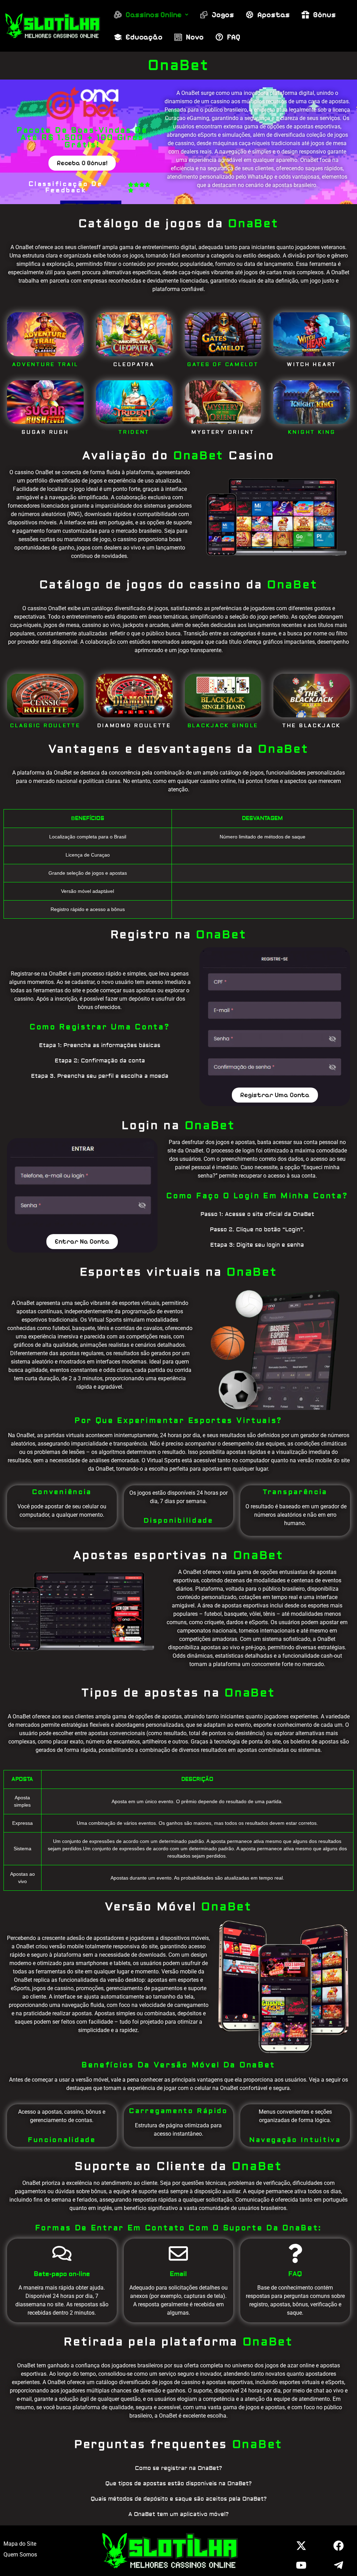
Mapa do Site (20, 2544)
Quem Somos (20, 2555)
